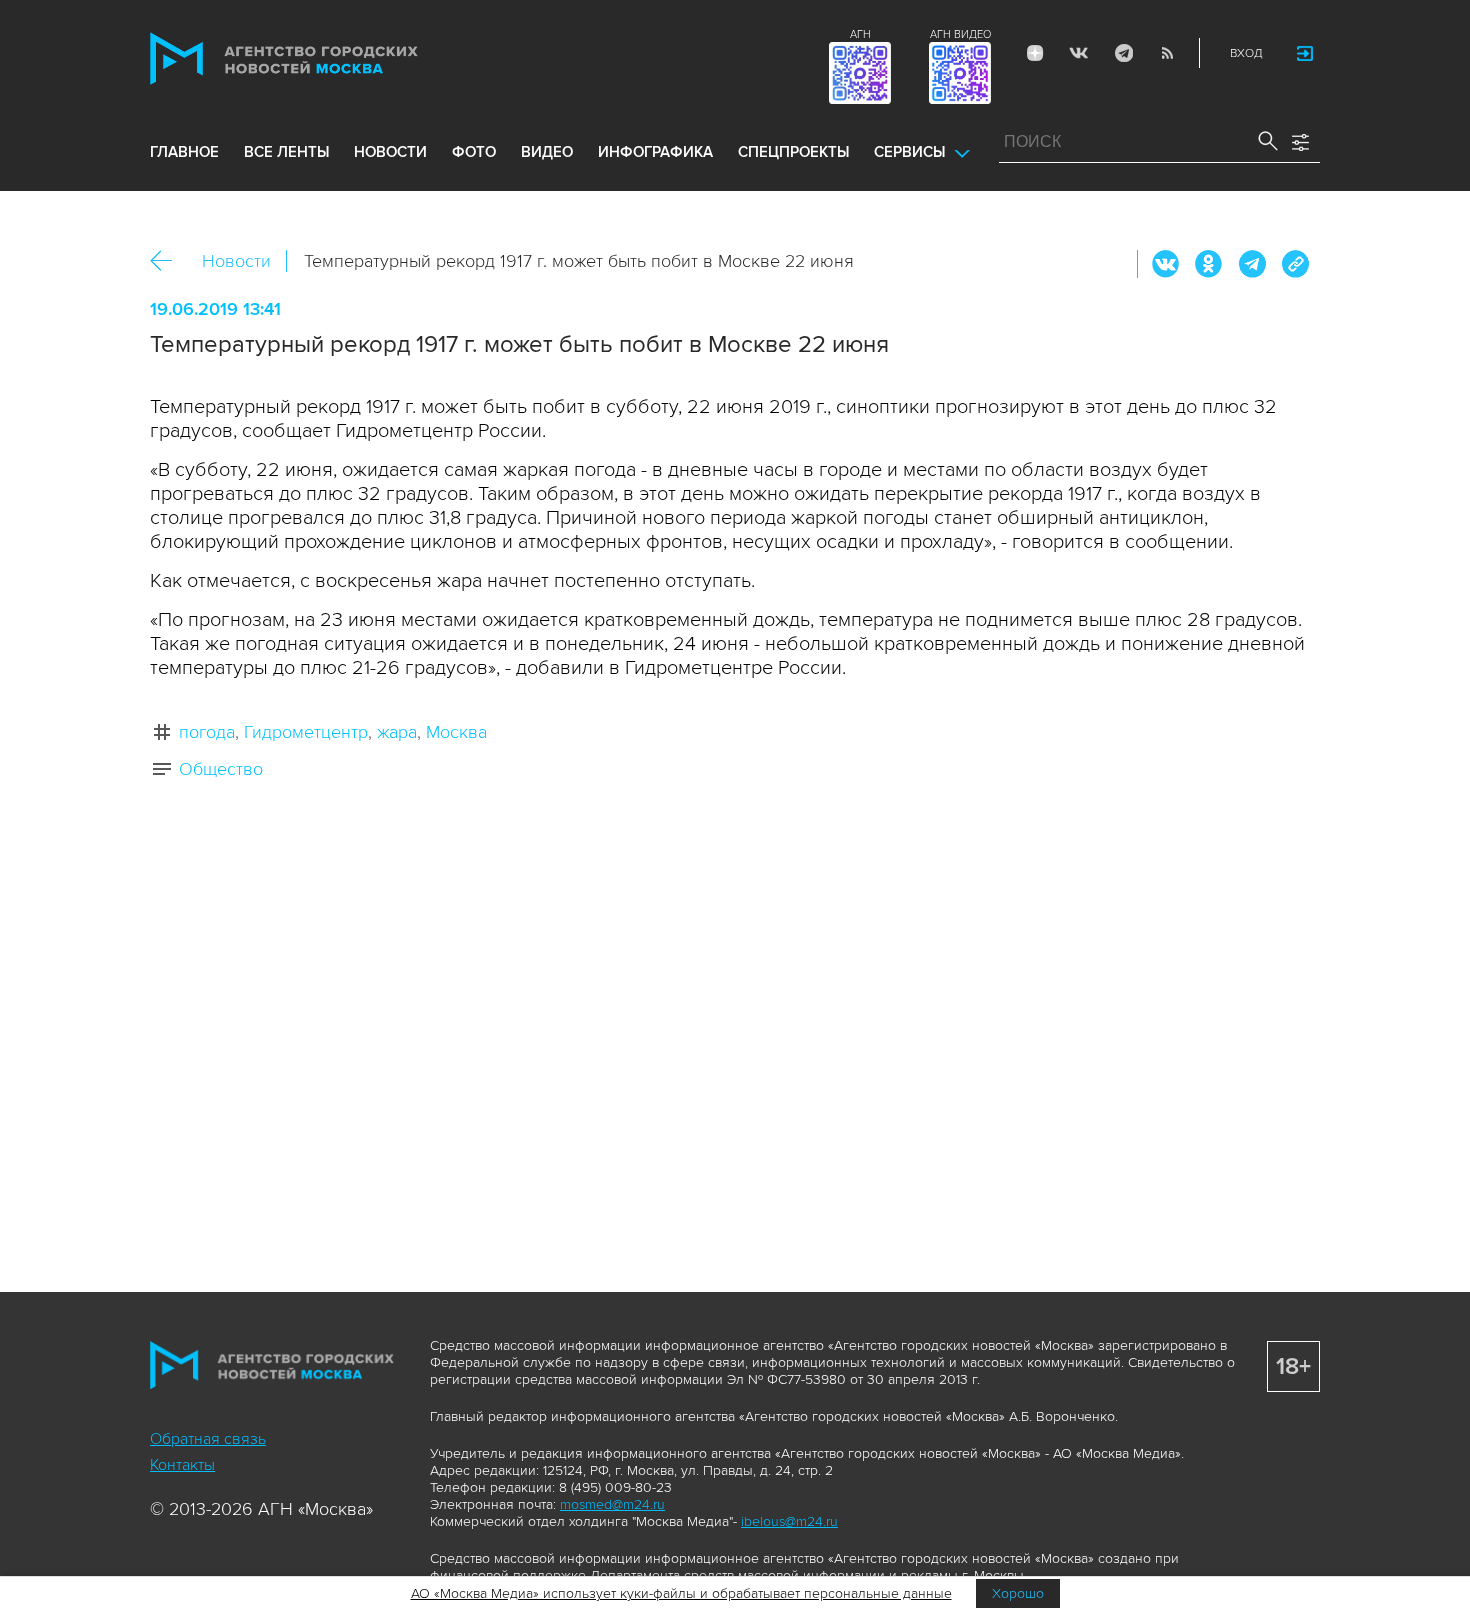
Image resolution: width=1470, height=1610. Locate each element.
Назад (168, 261)
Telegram (1123, 53)
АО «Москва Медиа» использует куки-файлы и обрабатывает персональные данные (681, 1593)
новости (390, 152)
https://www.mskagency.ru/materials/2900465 (1295, 264)
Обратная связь (208, 1439)
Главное (184, 152)
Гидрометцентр (306, 732)
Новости (236, 261)
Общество (221, 769)
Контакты (182, 1465)
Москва (456, 732)
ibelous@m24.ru (789, 1521)
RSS (1167, 53)
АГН (860, 34)
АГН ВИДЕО (960, 34)
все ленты (286, 152)
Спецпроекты (793, 152)
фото (474, 152)
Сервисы (909, 152)
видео (547, 152)
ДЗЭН (1035, 53)
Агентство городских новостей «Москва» (322, 58)
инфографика (655, 152)
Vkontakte (1079, 53)
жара (397, 732)
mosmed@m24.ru (612, 1504)
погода (207, 732)
